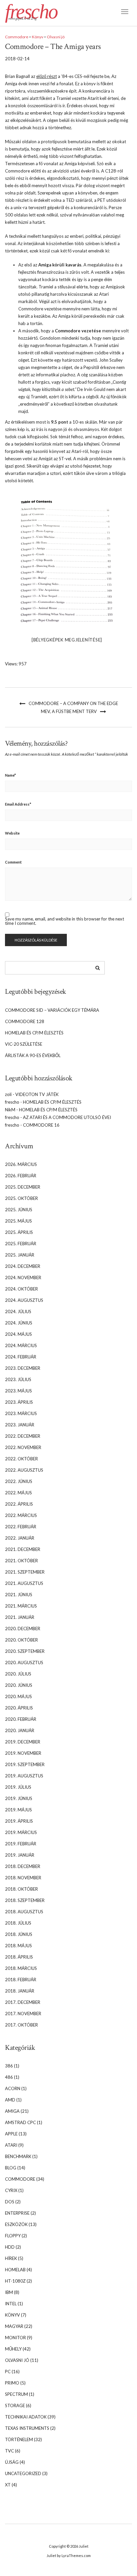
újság (12, 2462)
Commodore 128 (25, 1021)
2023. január (20, 1425)
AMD (10, 2100)
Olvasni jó (56, 37)
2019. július (18, 1787)
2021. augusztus (24, 1583)
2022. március (21, 1515)
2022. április (19, 1504)
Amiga (12, 2111)
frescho (31, 12)
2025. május (18, 1221)
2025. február (21, 1244)
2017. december (23, 2002)
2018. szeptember (25, 1900)
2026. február (21, 1176)
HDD (10, 2247)
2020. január (20, 1730)
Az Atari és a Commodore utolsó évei (67, 1117)
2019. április (19, 1821)
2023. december (23, 1368)
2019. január (20, 1855)
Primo (12, 2383)
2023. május (18, 1391)
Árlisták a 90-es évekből (33, 1055)
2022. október (21, 1459)
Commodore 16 (41, 1125)
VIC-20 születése (24, 1044)
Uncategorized (23, 2473)
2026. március (21, 1164)
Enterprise (17, 2213)
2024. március (21, 1345)
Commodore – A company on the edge (73, 703)
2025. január (20, 1255)
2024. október (21, 1289)
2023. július (18, 1379)
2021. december (23, 1549)
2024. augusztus (24, 1300)
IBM (9, 2292)
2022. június (19, 1481)
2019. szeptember (25, 1764)
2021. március (21, 1606)
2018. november (23, 1878)
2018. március (21, 1968)
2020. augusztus (24, 1662)
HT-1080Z (15, 2281)
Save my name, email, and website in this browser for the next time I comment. (65, 921)
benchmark (18, 2156)
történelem (19, 2439)
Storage (15, 2405)
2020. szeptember (25, 1651)
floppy (13, 2236)
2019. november (23, 1753)
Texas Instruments (27, 2428)
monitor (15, 2338)
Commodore (17, 37)
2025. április (19, 1232)
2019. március (21, 1832)
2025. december (23, 1187)
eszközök (16, 2224)
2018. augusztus (24, 1912)
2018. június (19, 1934)
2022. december (23, 1436)
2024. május (18, 1334)
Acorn (13, 2088)
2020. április (19, 1708)
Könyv (38, 37)
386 (9, 2066)
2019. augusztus (24, 1776)
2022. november (23, 1447)
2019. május (18, 1810)
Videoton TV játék (37, 1094)
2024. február (21, 1357)
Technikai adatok (26, 2417)
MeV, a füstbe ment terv (69, 711)
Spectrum (16, 2394)
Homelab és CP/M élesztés (34, 1033)
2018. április (19, 1957)
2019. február (21, 1844)
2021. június (19, 1595)
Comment (13, 862)
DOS (10, 2202)
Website (12, 833)
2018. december (23, 1866)
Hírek (11, 2258)
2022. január (20, 1538)
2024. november (23, 1278)
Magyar (14, 2326)
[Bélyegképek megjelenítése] (67, 640)
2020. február (21, 1719)
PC (8, 2372)
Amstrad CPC (20, 2122)
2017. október (21, 2025)
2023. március (21, 1413)
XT (8, 2485)
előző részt (47, 76)
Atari (11, 2145)
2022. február (21, 1527)
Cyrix (11, 2190)
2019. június (19, 1798)
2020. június (19, 1685)
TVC (9, 2451)
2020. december (23, 1629)
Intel (11, 2304)
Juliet (84, 2546)
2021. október (21, 1561)
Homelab (15, 2270)
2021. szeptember (25, 1572)
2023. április (19, 1402)
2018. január (20, 1991)
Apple (11, 2134)
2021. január (20, 1617)
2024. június (19, 1323)
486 (9, 2077)
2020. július (18, 1674)
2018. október (21, 1889)
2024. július (18, 1311)
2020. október (21, 1640)
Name (10, 775)
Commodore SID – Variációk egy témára (52, 1010)
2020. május (18, 1696)
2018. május (18, 1946)
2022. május (18, 1493)
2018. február (21, 1980)
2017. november (23, 2014)
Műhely (13, 2349)
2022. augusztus (24, 1470)
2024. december (23, 1266)
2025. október (21, 1198)
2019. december (23, 1742)
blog (11, 2168)
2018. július (18, 1923)
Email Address (18, 804)
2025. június (19, 1210)
